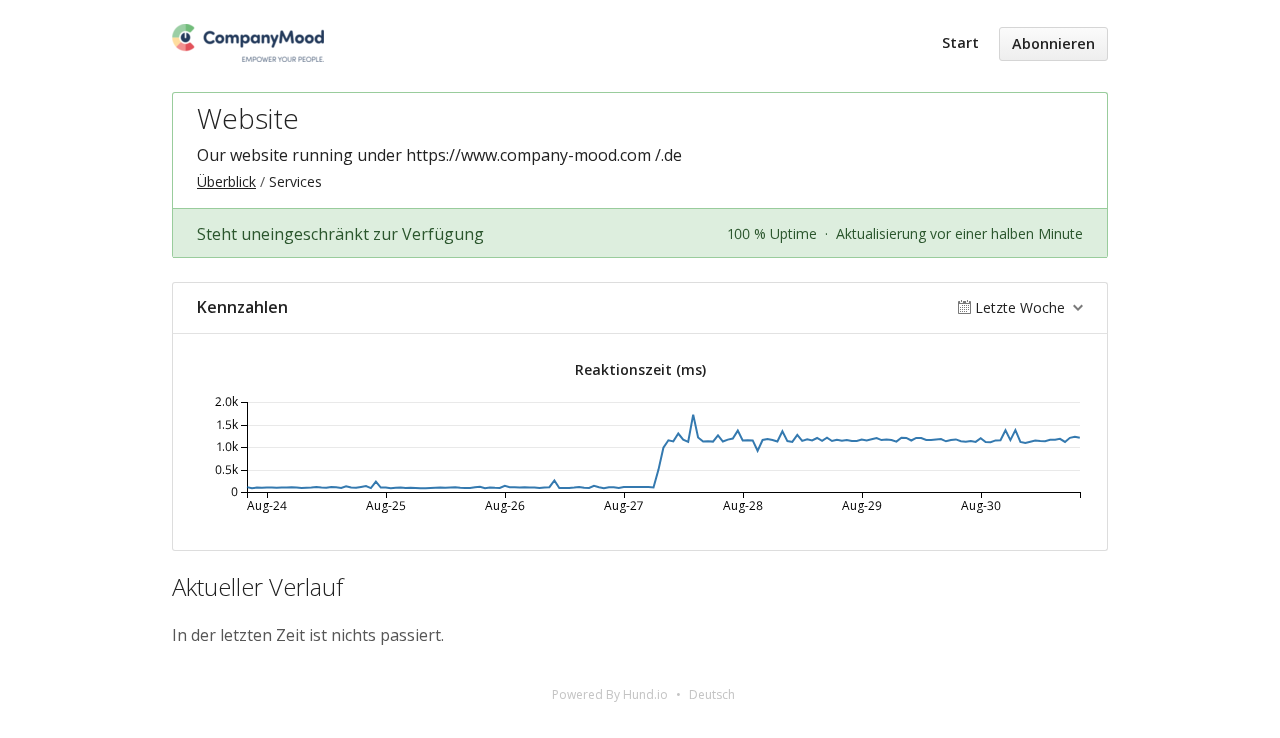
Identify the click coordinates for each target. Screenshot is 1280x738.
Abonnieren (1053, 43)
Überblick (226, 181)
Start (960, 42)
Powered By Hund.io (610, 694)
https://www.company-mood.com (528, 155)
